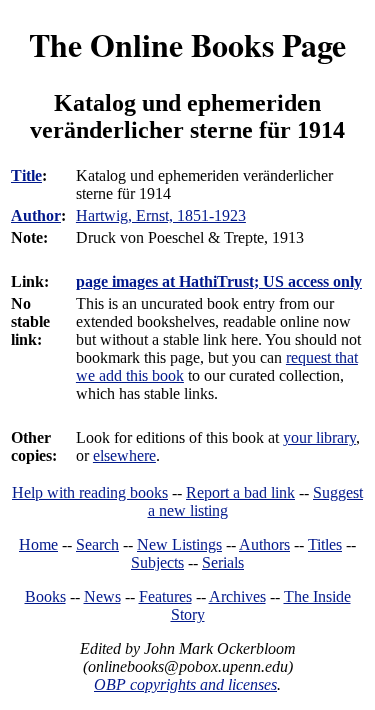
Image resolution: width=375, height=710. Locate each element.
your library (319, 437)
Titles (325, 544)
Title (26, 175)
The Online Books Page (187, 44)
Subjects (157, 562)
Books (45, 596)
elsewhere (124, 455)
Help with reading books (90, 492)
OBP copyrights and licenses (185, 684)
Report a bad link (240, 492)
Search (97, 544)
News (102, 596)
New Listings (179, 544)
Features (165, 596)
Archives (237, 596)
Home (38, 544)
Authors (264, 544)
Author (36, 215)
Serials (223, 562)
